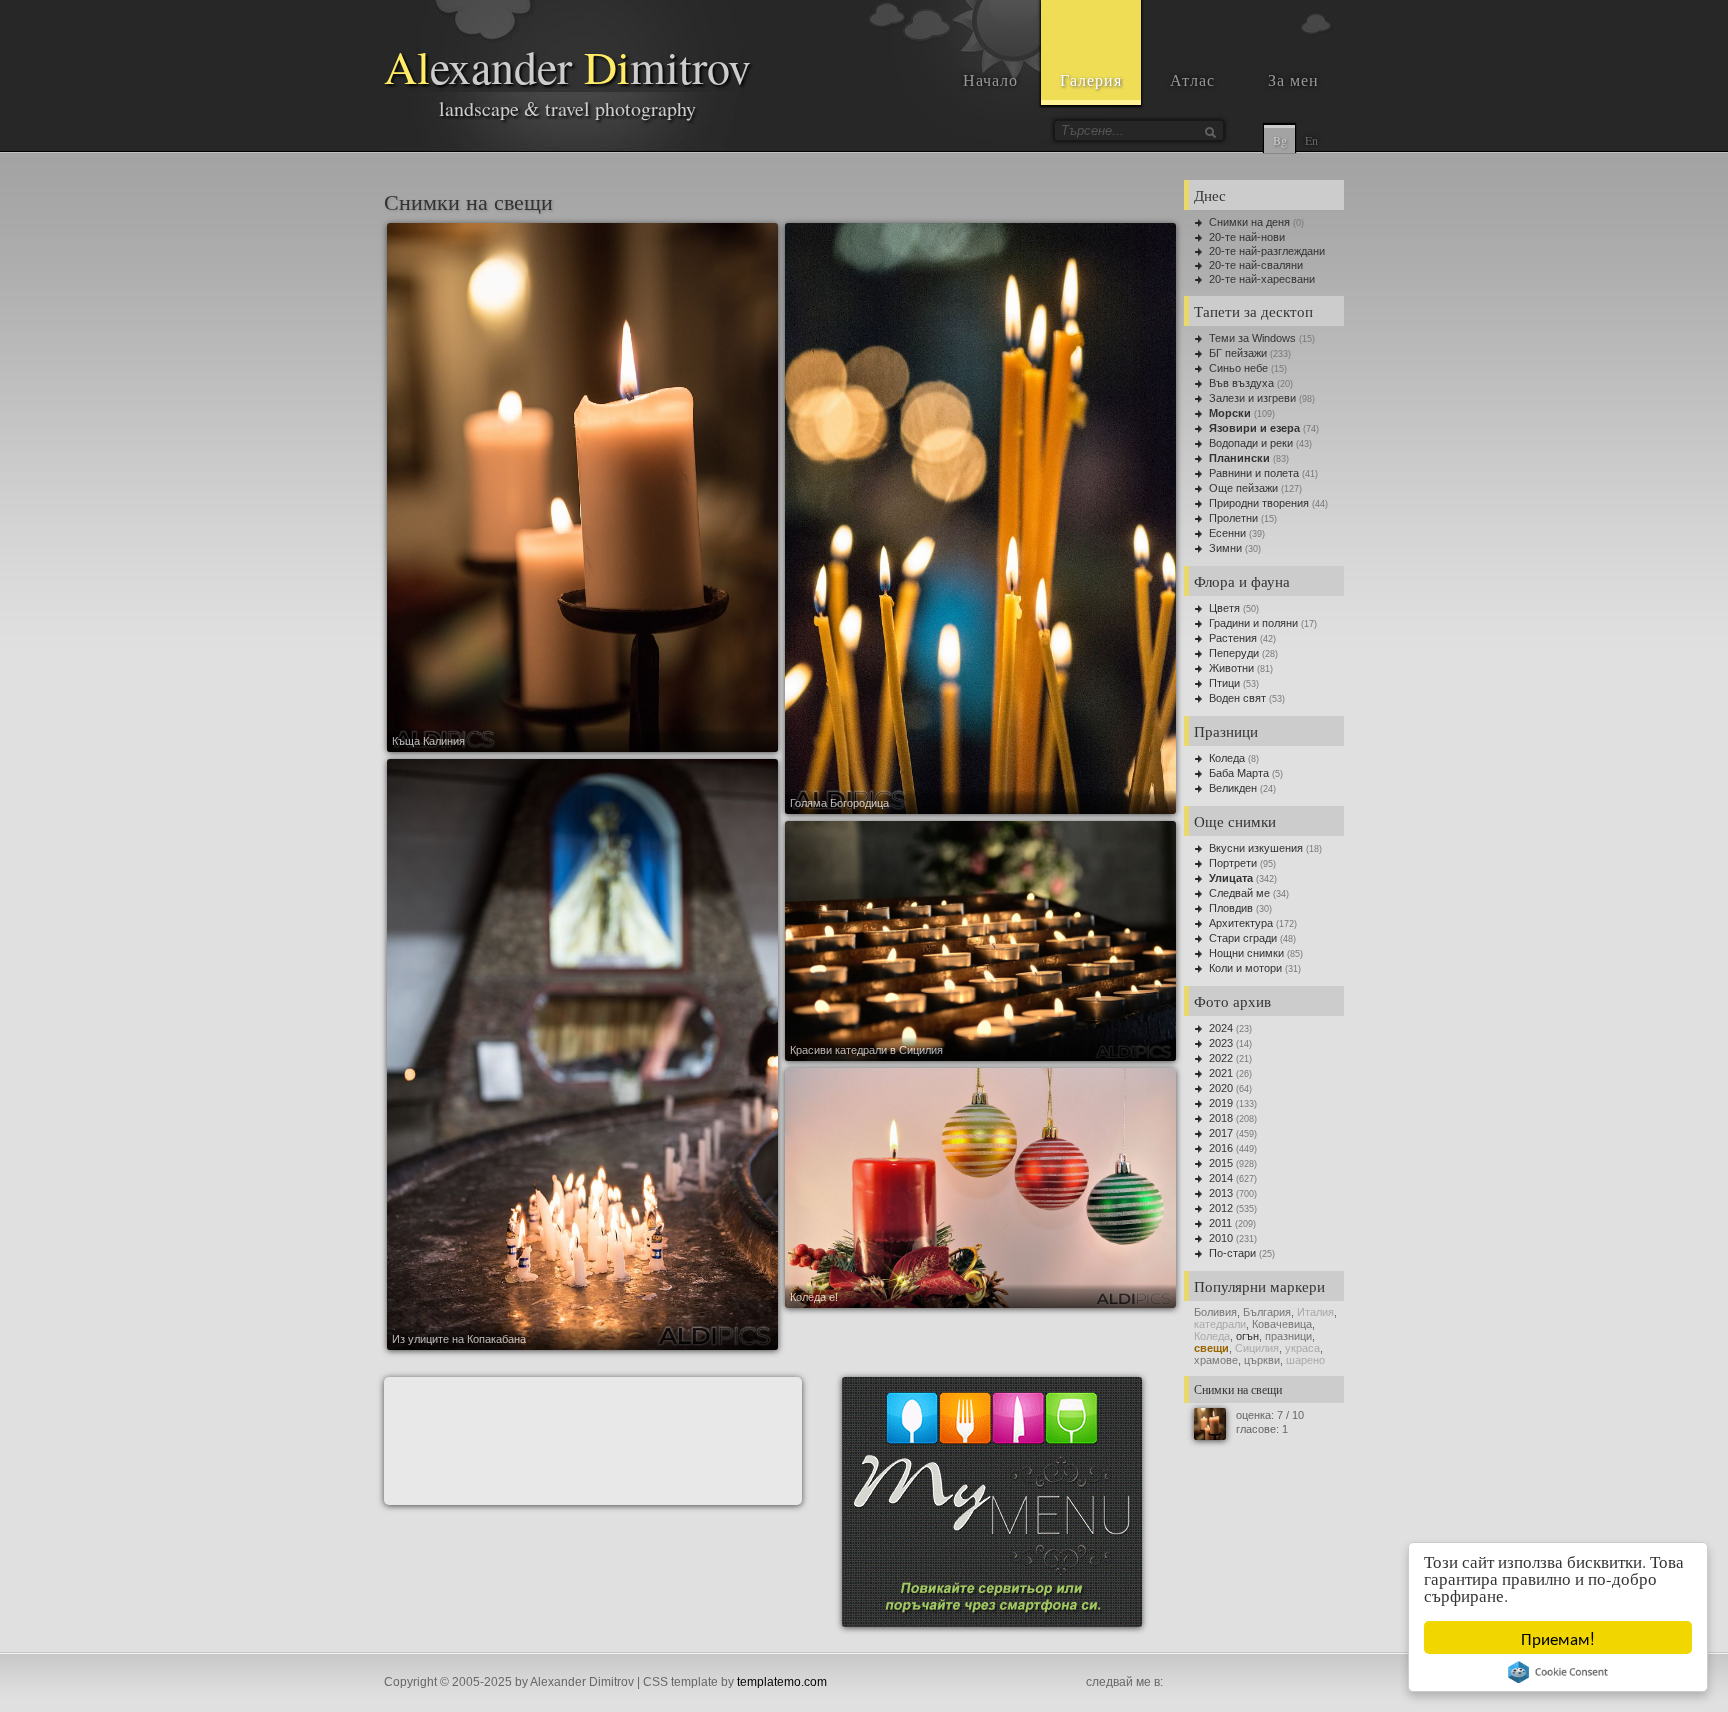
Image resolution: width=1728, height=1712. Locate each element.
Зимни (1225, 548)
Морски (1230, 413)
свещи (1211, 1348)
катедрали (1220, 1324)
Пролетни (1233, 518)
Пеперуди (1234, 653)
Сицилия (1257, 1348)
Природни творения (1259, 503)
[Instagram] (1200, 1683)
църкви (1262, 1360)
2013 (1221, 1193)
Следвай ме (1239, 893)
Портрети (1233, 863)
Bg (1280, 140)
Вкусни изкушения (1256, 848)
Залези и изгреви (1252, 398)
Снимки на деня (1249, 222)
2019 (1221, 1103)
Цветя (1224, 608)
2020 (1221, 1088)
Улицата (1231, 878)
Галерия (1091, 79)
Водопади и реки (1251, 443)
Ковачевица (1282, 1324)
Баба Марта (1239, 773)
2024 (1221, 1028)
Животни (1231, 668)
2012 (1221, 1208)
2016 (1221, 1148)
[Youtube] (1222, 1683)
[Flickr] (1288, 1683)
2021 (1221, 1073)
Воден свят (1237, 698)
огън (1247, 1336)
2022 (1221, 1058)
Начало (990, 79)
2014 (1221, 1178)
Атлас (1192, 79)
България (1267, 1312)
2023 (1221, 1043)
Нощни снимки (1246, 953)
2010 (1221, 1238)
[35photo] (1332, 1683)
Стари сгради (1243, 938)
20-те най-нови (1247, 237)
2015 (1221, 1163)
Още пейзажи (1243, 488)
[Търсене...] (1210, 132)
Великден (1233, 788)
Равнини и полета (1254, 473)
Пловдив (1231, 908)
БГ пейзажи (1238, 353)
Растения (1233, 638)
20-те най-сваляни (1256, 265)
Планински (1239, 458)
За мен (1293, 79)
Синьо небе (1238, 368)
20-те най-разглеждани (1267, 251)
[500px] (1310, 1683)
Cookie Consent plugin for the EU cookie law (1558, 1672)
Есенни (1227, 533)
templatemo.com (782, 1682)
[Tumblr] (1266, 1683)
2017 (1221, 1133)
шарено (1305, 1360)
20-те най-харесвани (1262, 279)
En (1311, 140)
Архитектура (1241, 923)
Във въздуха (1241, 383)
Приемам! (1558, 1637)
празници (1288, 1336)
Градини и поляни (1253, 623)
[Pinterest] (1244, 1683)
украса (1302, 1348)
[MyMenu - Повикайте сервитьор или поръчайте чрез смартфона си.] (992, 1622)
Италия (1315, 1312)
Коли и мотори (1245, 968)
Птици (1224, 683)
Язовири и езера (1254, 428)
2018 (1221, 1118)
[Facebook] (1178, 1683)
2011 (1220, 1223)
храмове (1216, 1360)
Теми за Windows (1252, 338)
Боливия (1215, 1312)
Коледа (1227, 758)
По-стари (1232, 1253)
